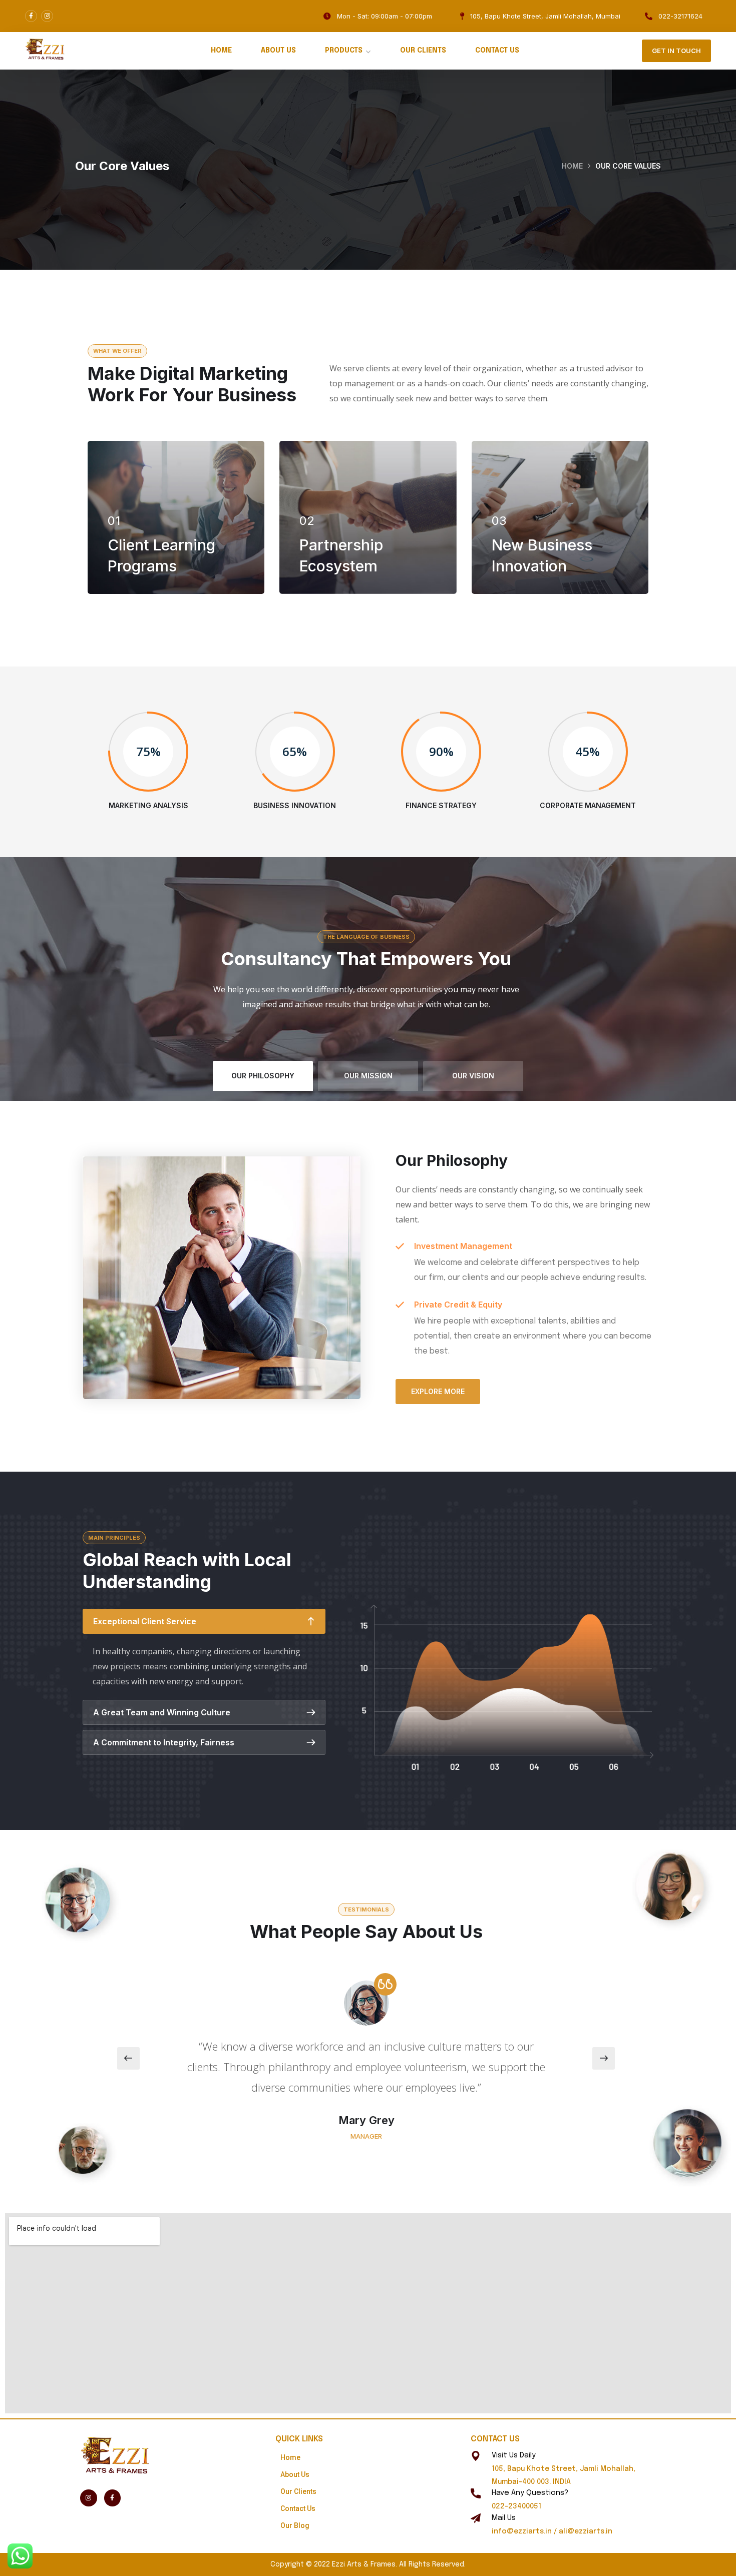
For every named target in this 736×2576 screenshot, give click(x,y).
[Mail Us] (476, 2518)
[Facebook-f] (31, 16)
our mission (368, 1076)
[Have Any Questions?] (476, 2493)
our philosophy (263, 1076)
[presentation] (128, 2058)
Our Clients (423, 51)
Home (221, 51)
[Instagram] (47, 16)
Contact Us (497, 51)
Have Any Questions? (530, 2493)
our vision (473, 1076)
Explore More (438, 1391)
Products (344, 51)
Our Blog (295, 2525)
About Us (278, 51)
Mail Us (504, 2518)
